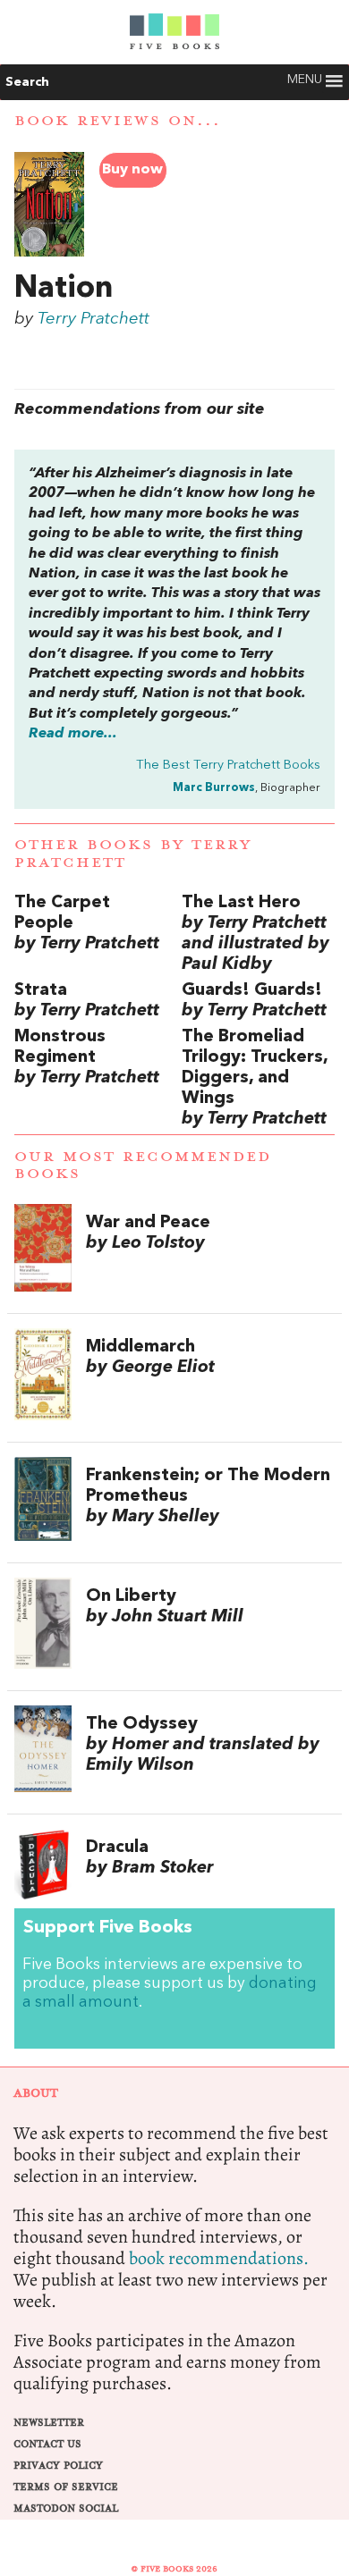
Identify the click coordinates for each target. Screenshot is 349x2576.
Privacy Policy (58, 2466)
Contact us (47, 2444)
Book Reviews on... (118, 121)
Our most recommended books (143, 1165)
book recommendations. (219, 2258)
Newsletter (49, 2423)
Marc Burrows (214, 788)
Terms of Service (66, 2487)
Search (27, 82)
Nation (64, 289)
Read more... (73, 734)
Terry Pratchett (94, 319)
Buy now (132, 170)
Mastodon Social (66, 2509)
